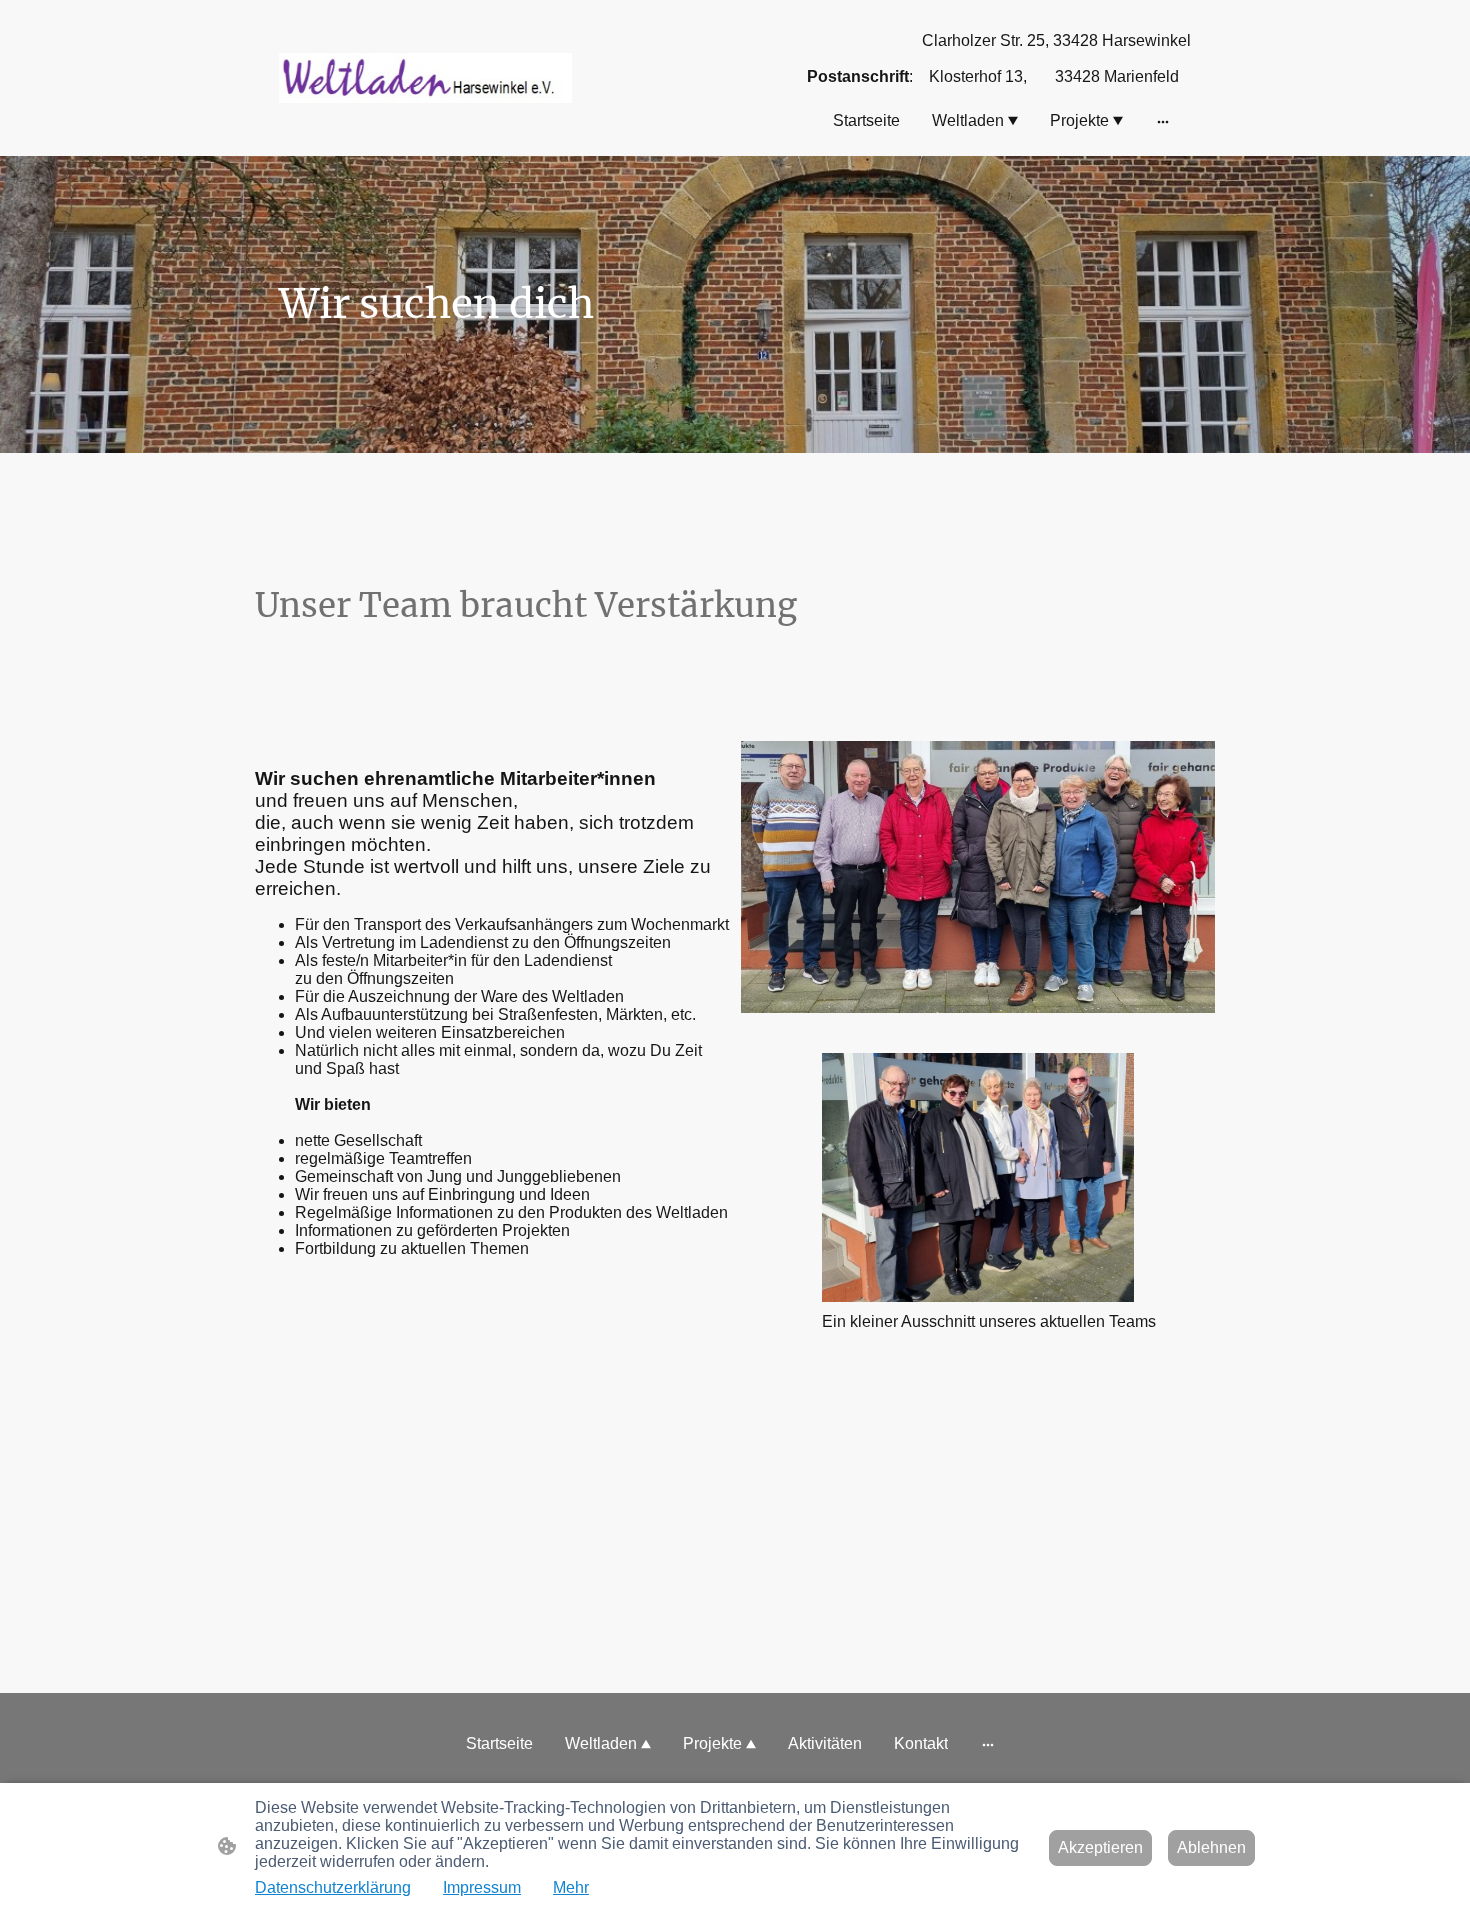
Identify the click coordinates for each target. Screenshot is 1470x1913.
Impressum (482, 1887)
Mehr (571, 1887)
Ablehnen (1211, 1847)
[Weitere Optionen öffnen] (1163, 121)
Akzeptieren (1100, 1847)
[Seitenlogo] (425, 78)
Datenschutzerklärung (333, 1887)
